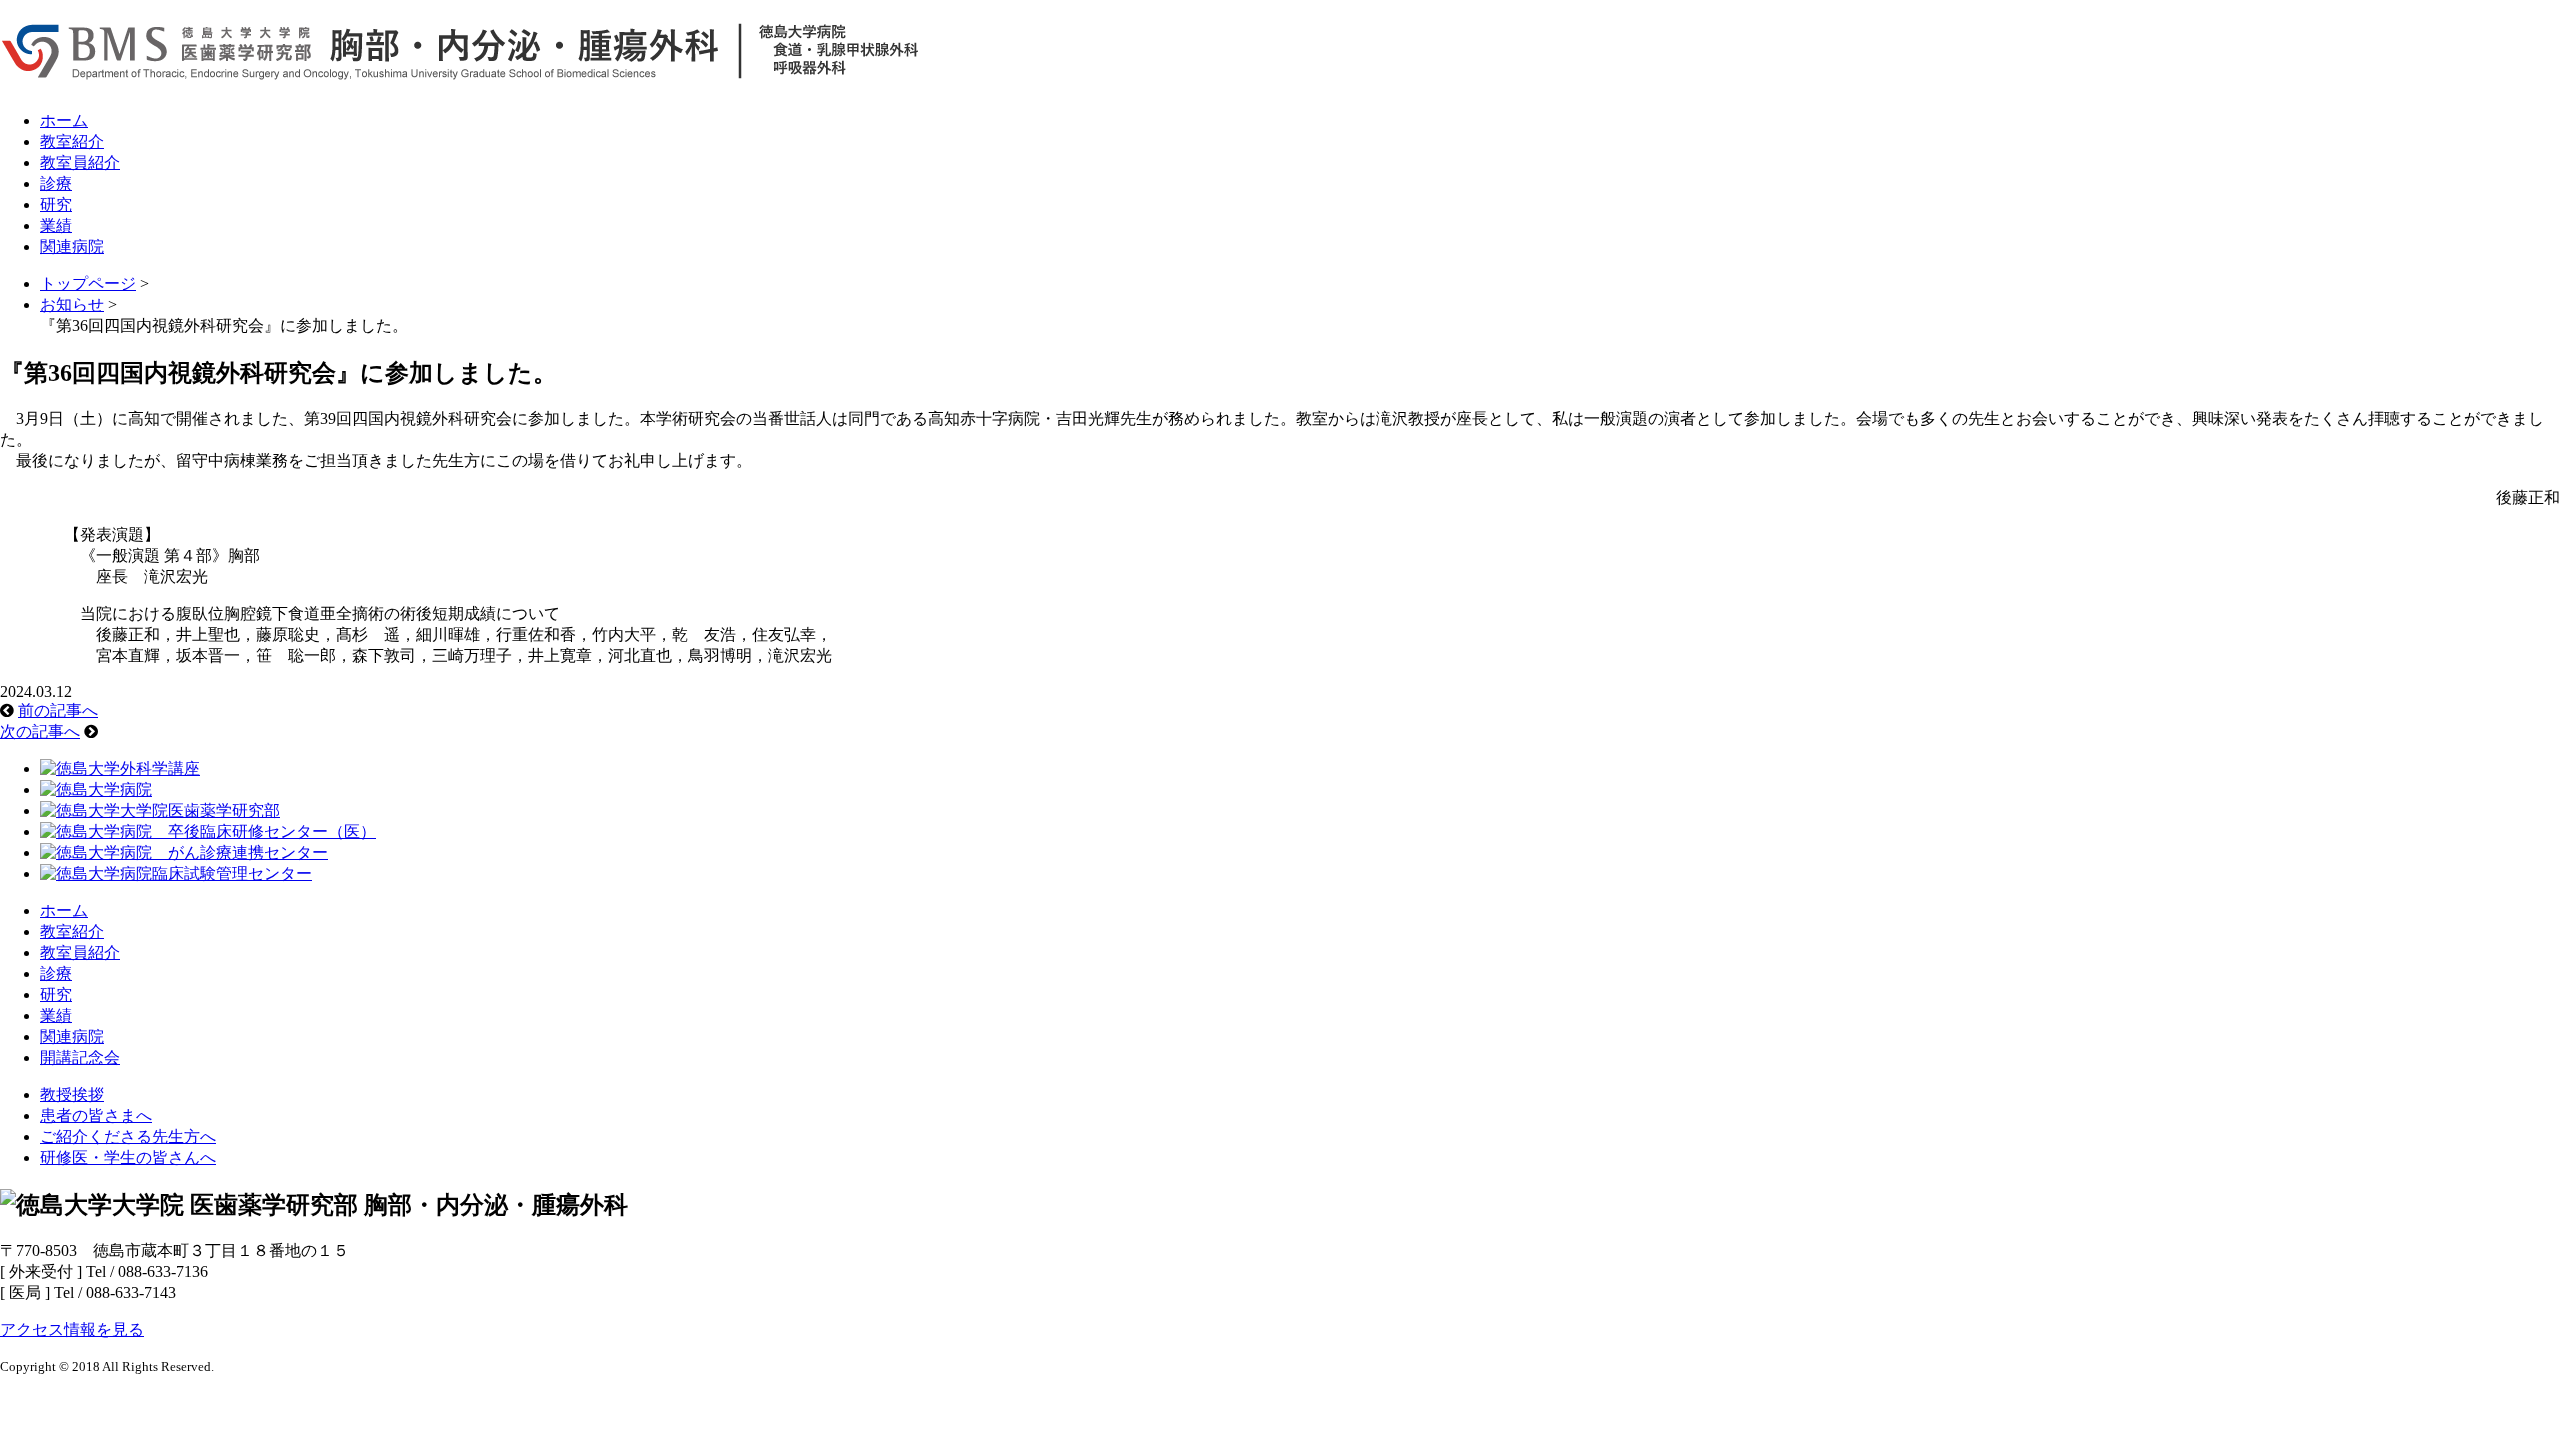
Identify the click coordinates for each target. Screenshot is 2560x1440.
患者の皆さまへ (96, 1115)
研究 (56, 204)
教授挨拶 (72, 1094)
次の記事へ (40, 731)
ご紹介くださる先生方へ (128, 1136)
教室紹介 (72, 141)
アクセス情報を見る (72, 1329)
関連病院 (72, 246)
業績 (56, 225)
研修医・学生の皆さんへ (128, 1157)
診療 (56, 183)
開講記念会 (80, 1057)
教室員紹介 (80, 162)
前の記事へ (58, 710)
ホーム (64, 120)
